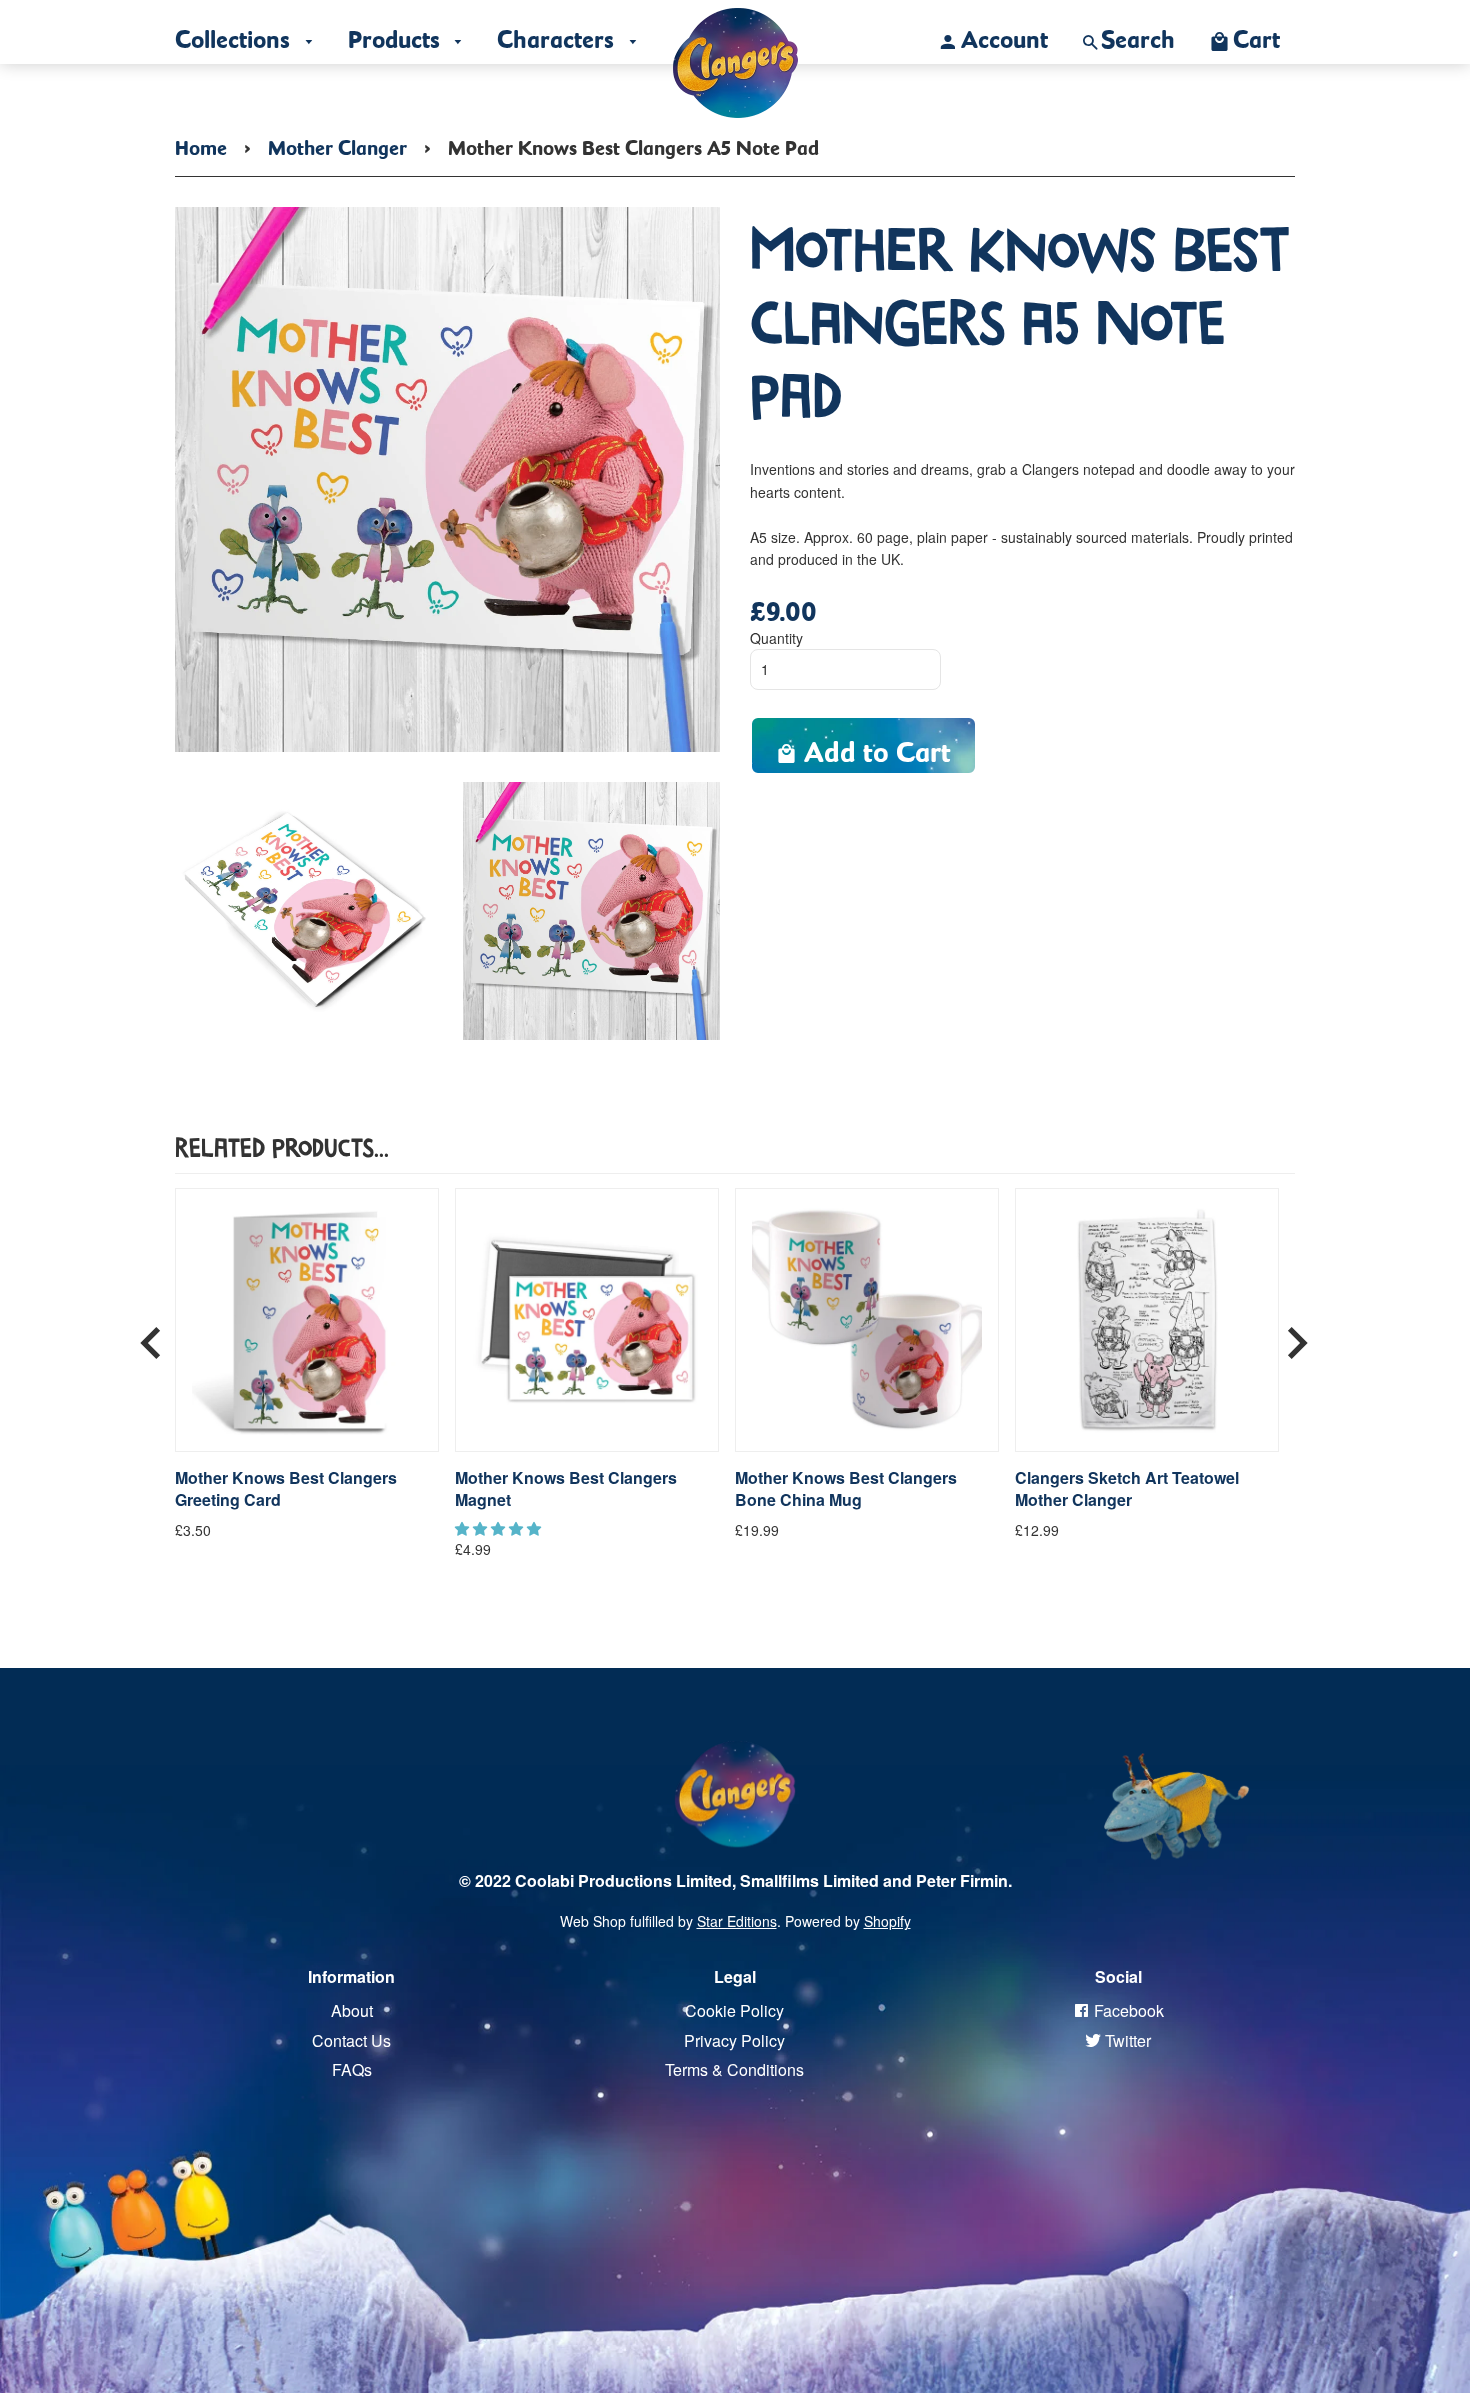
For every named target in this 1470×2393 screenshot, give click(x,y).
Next (1297, 1335)
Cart (1256, 34)
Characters (558, 34)
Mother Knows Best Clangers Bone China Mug (846, 1489)
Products (397, 34)
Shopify (887, 1921)
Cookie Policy (734, 2010)
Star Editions (737, 1921)
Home (201, 144)
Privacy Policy (734, 2040)
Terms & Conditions (734, 2069)
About (352, 2010)
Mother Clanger (337, 144)
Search (1138, 34)
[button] (500, 1528)
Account (1004, 34)
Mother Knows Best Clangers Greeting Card (286, 1489)
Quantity (776, 638)
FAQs (352, 2069)
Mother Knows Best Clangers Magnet (566, 1489)
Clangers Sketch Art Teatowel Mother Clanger (1127, 1489)
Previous (151, 1335)
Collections (235, 34)
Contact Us (351, 2040)
